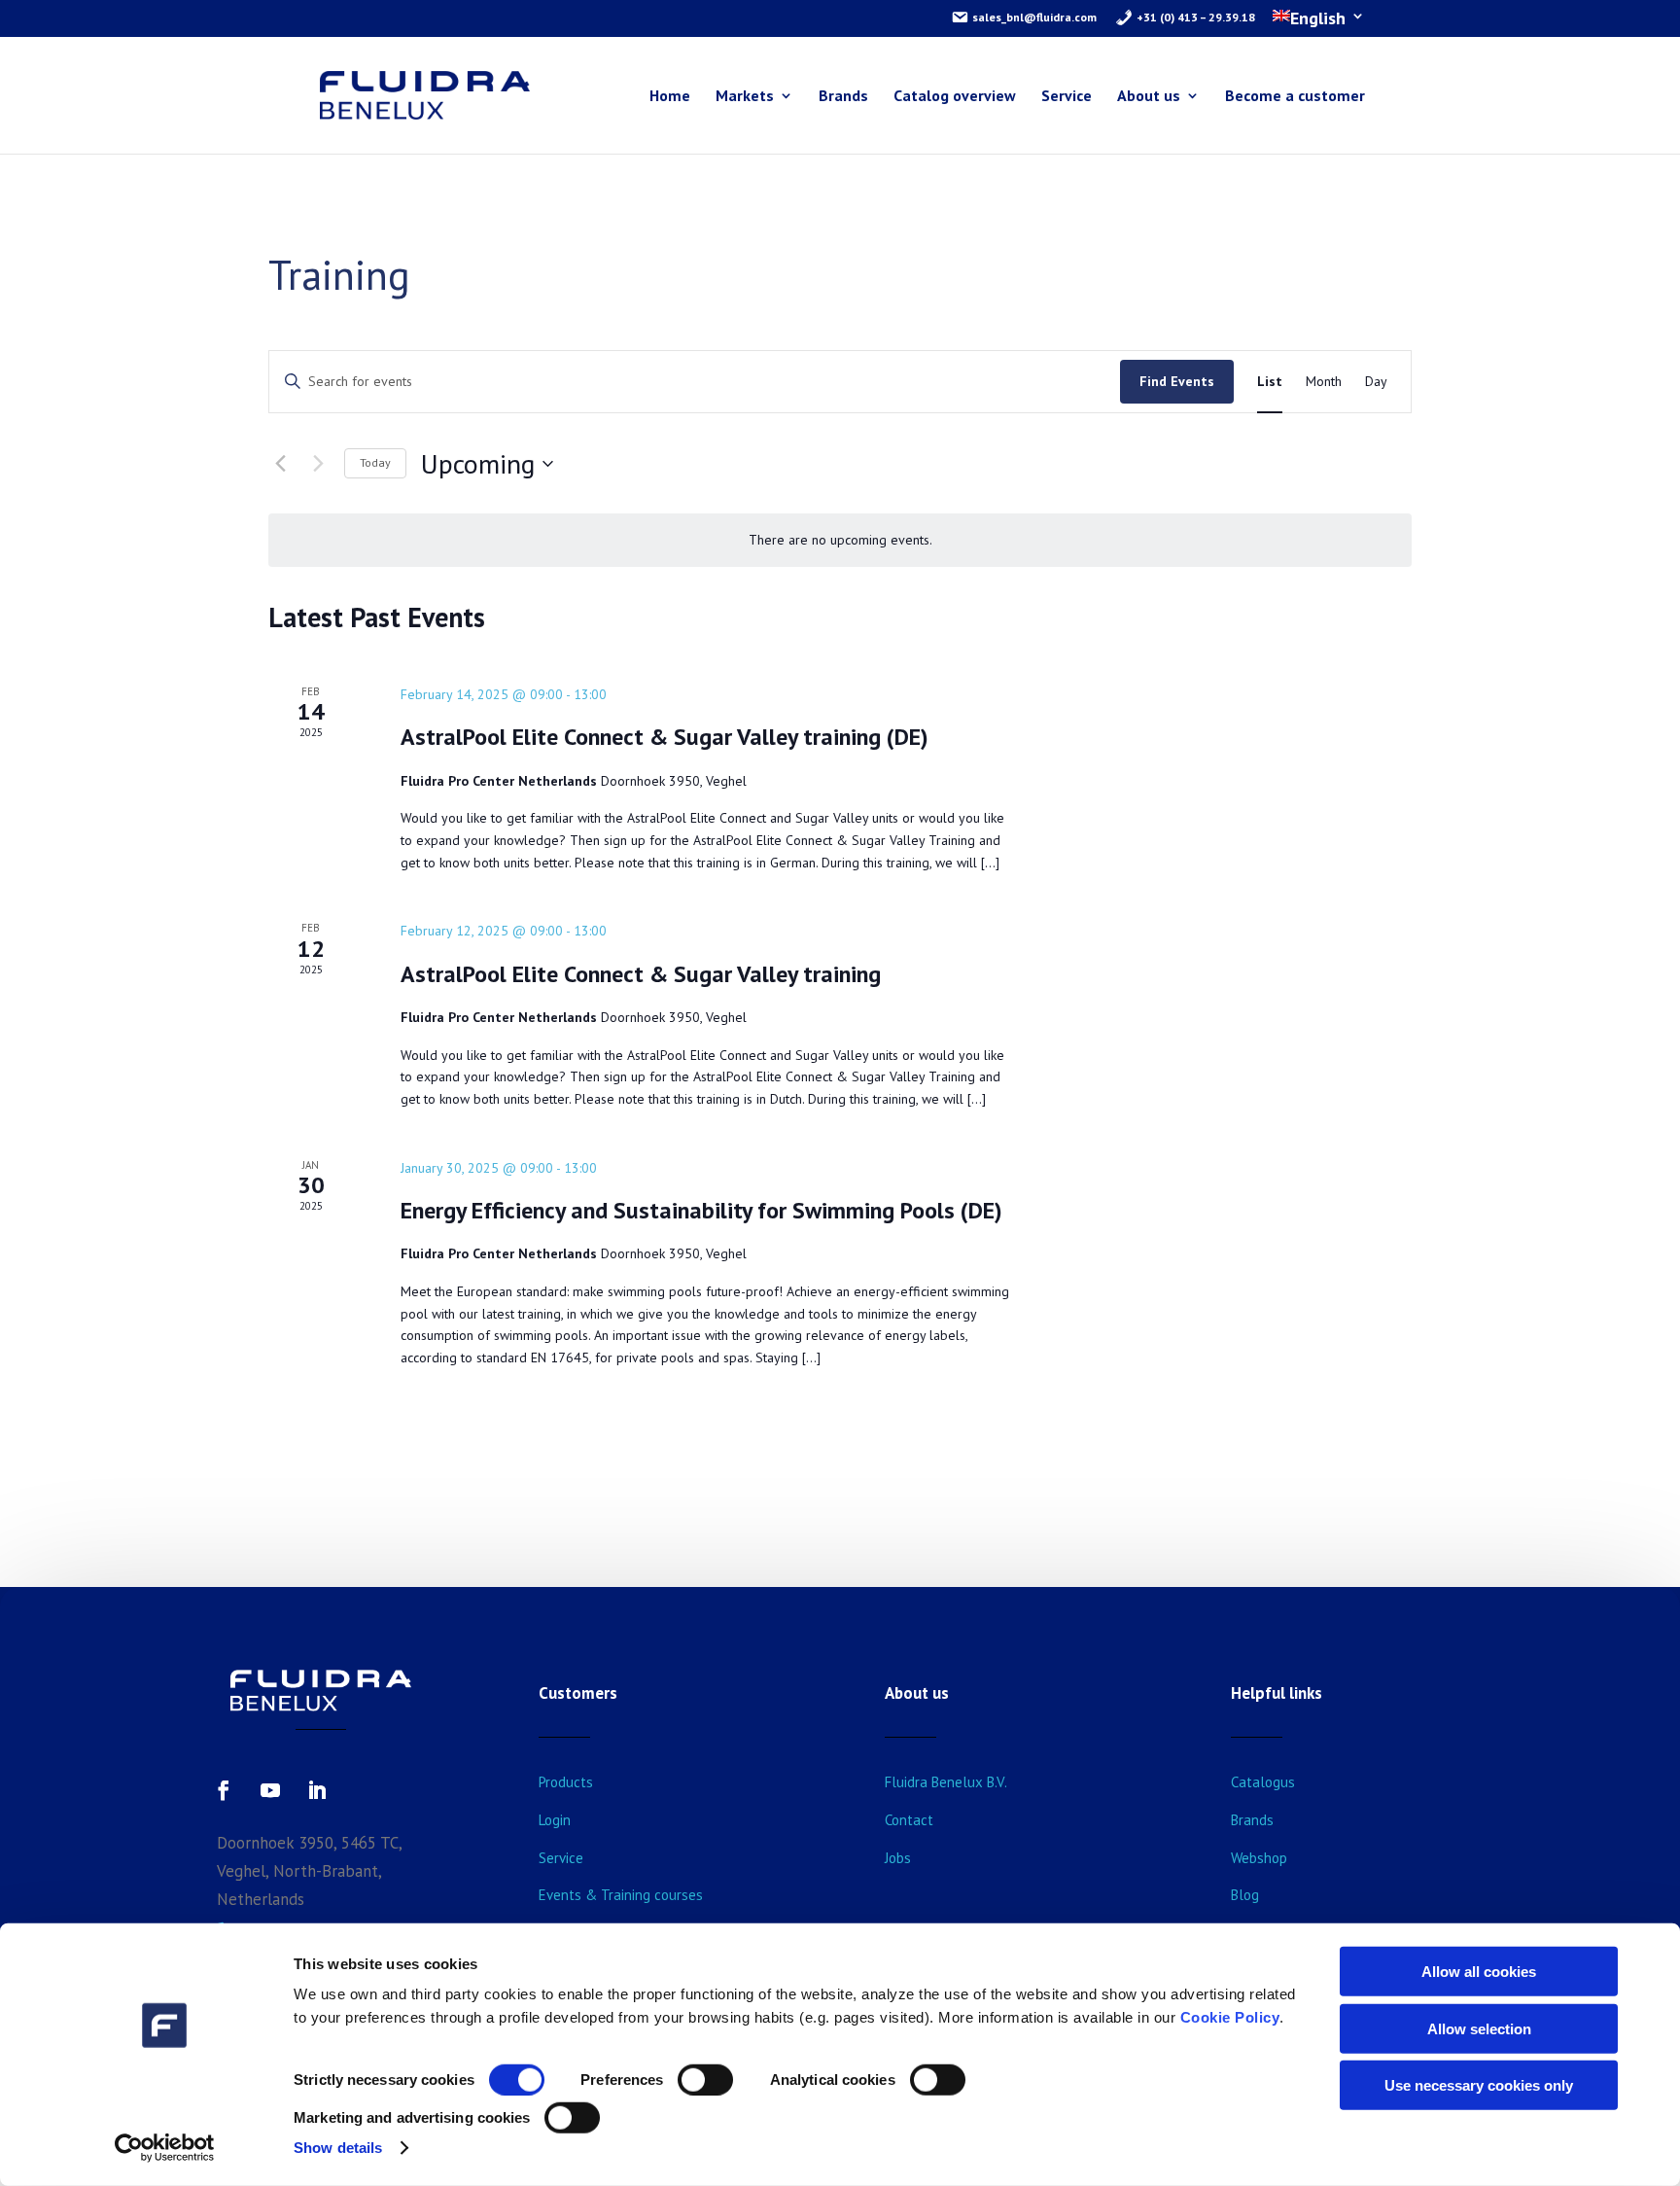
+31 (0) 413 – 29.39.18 (1194, 17)
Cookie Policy (1230, 2017)
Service (1067, 97)
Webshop (1259, 1858)
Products (566, 1782)
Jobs (898, 1858)
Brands (843, 97)
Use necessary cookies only (1479, 2085)
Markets (745, 97)
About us (1149, 97)
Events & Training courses (621, 1895)
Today (375, 462)
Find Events (1177, 381)
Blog (1245, 1895)
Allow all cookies (1479, 1972)
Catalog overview (955, 97)
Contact (909, 1820)
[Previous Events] (280, 464)
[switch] (705, 2080)
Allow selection (1479, 2028)
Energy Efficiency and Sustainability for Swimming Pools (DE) (701, 1210)
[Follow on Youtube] (270, 1790)
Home (670, 97)
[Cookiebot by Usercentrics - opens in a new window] (165, 2148)
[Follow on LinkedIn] (317, 1790)
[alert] (840, 540)
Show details (338, 2148)
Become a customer (1295, 97)
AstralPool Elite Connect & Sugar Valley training (641, 974)
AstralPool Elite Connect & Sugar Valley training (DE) (665, 737)
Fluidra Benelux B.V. (946, 1782)
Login (555, 1820)
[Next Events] (318, 464)
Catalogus (1263, 1782)
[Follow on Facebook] (224, 1790)
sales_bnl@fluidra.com (1033, 17)
